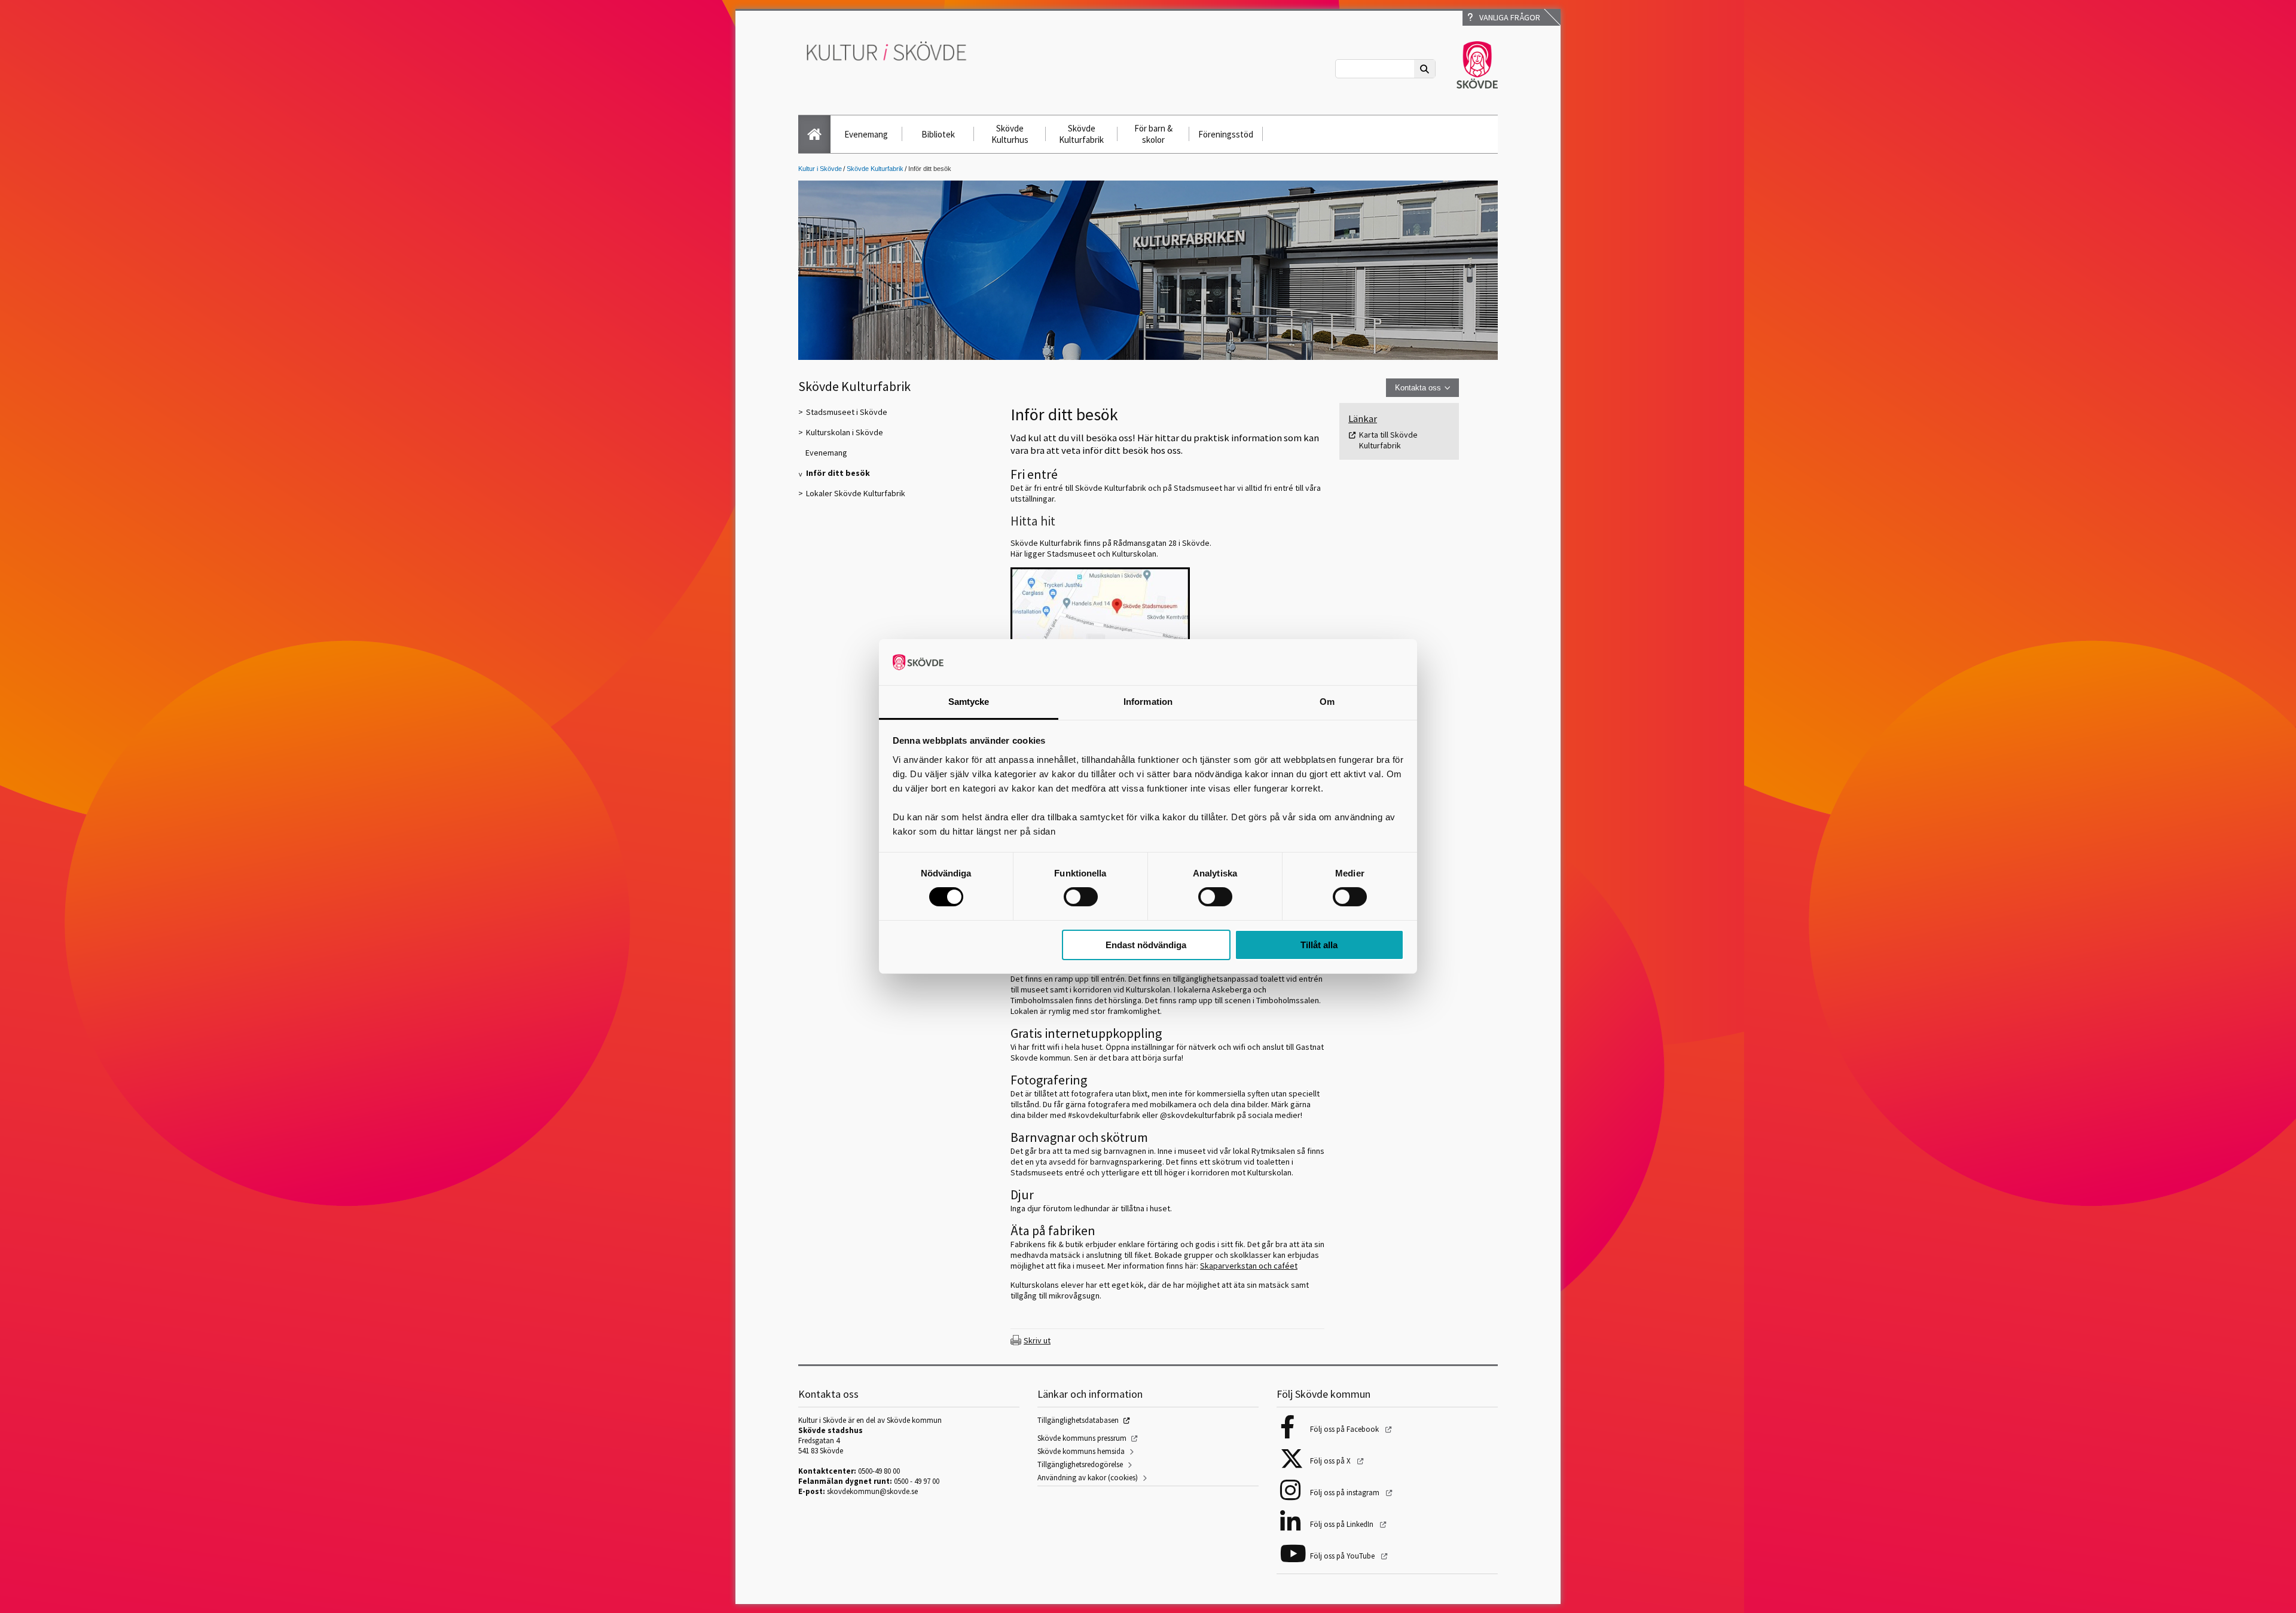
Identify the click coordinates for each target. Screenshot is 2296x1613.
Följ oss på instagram (1346, 1493)
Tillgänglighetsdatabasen (1078, 1420)
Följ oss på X (1331, 1461)
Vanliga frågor (1508, 17)
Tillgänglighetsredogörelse (1080, 1464)
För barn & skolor (1153, 134)
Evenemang (866, 134)
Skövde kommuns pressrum (1082, 1438)
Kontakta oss (1418, 388)
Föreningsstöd (1226, 134)
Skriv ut (1037, 1340)
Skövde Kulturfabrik (1081, 134)
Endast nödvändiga (1146, 945)
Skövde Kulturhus (1010, 134)
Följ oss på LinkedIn (1343, 1524)
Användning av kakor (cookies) (1088, 1478)
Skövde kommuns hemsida (1081, 1451)
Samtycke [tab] (969, 702)
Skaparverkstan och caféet (1249, 1266)
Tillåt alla (1319, 945)
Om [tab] (1327, 702)
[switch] (1081, 897)
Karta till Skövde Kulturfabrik (1388, 440)
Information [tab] (1148, 702)
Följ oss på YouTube (1343, 1556)
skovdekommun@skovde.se (872, 1491)
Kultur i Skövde (820, 169)
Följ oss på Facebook (1345, 1429)
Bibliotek (938, 134)
